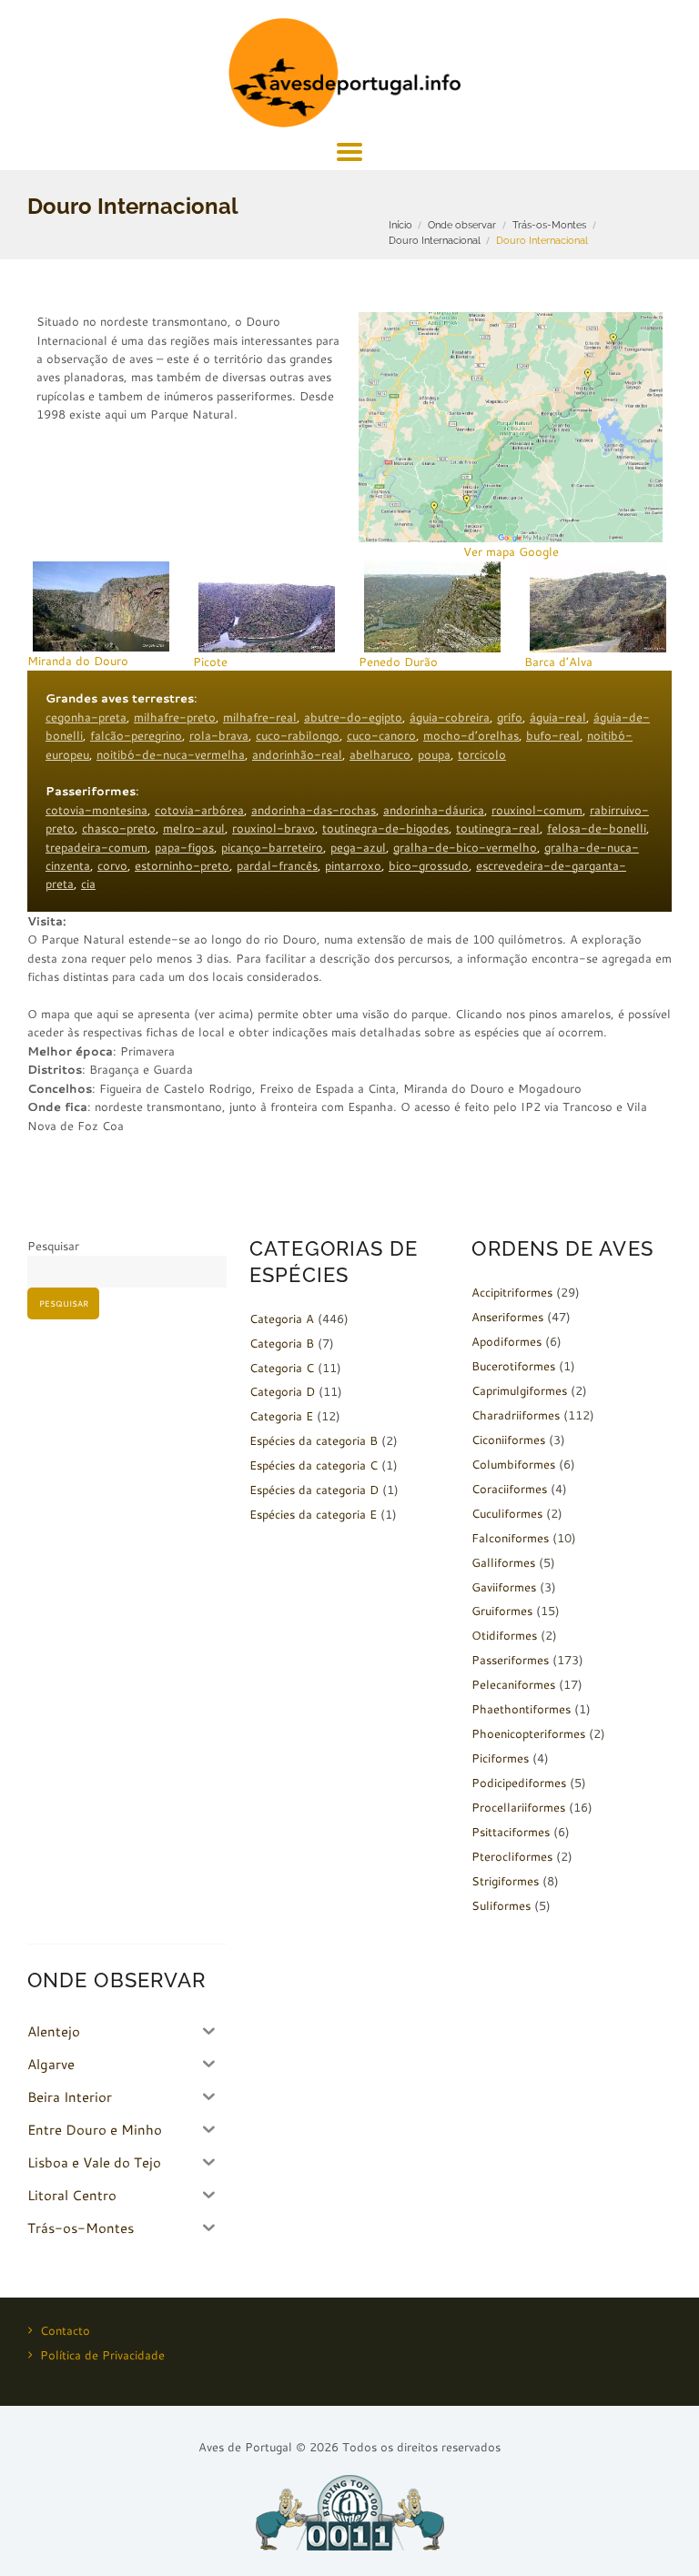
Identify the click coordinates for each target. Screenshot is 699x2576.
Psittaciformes (511, 1832)
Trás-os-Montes (549, 225)
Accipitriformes (512, 1292)
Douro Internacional (435, 240)
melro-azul (194, 828)
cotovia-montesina (96, 810)
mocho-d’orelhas (471, 735)
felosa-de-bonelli (597, 828)
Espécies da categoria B (314, 1440)
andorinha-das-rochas (314, 810)
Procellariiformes (518, 1807)
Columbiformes (513, 1464)
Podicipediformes (519, 1783)
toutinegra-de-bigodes (385, 828)
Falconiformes (510, 1538)
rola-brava (219, 735)
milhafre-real (260, 717)
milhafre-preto (175, 717)
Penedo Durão (398, 662)
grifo (510, 717)
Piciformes (500, 1758)
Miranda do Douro (78, 661)
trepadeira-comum (96, 847)
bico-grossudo (429, 865)
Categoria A (282, 1318)
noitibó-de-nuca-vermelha (171, 754)
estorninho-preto (182, 865)
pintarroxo (353, 865)
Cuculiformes (507, 1513)
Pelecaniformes (513, 1684)
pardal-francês (277, 865)
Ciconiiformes (508, 1440)
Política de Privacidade (102, 2355)
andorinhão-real (297, 754)
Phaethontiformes (521, 1709)
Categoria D (282, 1391)
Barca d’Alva (558, 662)
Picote (210, 662)
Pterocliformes (512, 1856)
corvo (112, 865)
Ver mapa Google (511, 551)
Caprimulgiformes (519, 1390)
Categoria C (282, 1368)
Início (400, 225)
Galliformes (503, 1562)
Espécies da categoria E (313, 1514)
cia (88, 884)
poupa (434, 754)
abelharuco (380, 754)
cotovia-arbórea (199, 810)
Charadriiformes (516, 1415)
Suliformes (501, 1905)
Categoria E (281, 1416)
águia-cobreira (450, 717)
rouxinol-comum (537, 810)
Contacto (65, 2330)
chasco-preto (119, 828)
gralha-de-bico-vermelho (465, 847)
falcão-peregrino (136, 735)
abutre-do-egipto (353, 717)
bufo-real (553, 735)
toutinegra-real (498, 828)
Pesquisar (53, 1246)
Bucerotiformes (513, 1366)
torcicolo (482, 754)
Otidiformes (504, 1635)
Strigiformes (505, 1881)
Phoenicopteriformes (528, 1733)
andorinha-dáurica (434, 810)
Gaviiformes (504, 1587)
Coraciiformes (509, 1489)
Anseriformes (507, 1317)
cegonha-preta (86, 717)
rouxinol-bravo (274, 828)
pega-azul (358, 847)
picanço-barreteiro (272, 847)
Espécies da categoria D (314, 1490)
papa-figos (184, 847)
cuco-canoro (381, 735)
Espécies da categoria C (314, 1465)
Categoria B (282, 1343)
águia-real (558, 717)
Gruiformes (502, 1611)
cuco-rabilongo (298, 735)
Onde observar (462, 225)
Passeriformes (510, 1660)
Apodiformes (507, 1341)
